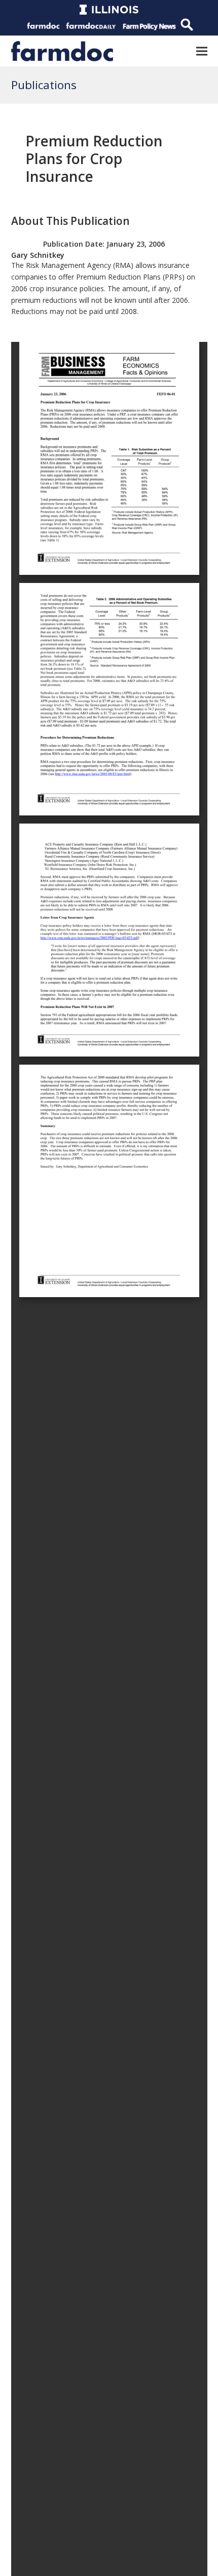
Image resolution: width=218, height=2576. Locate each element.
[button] (202, 51)
